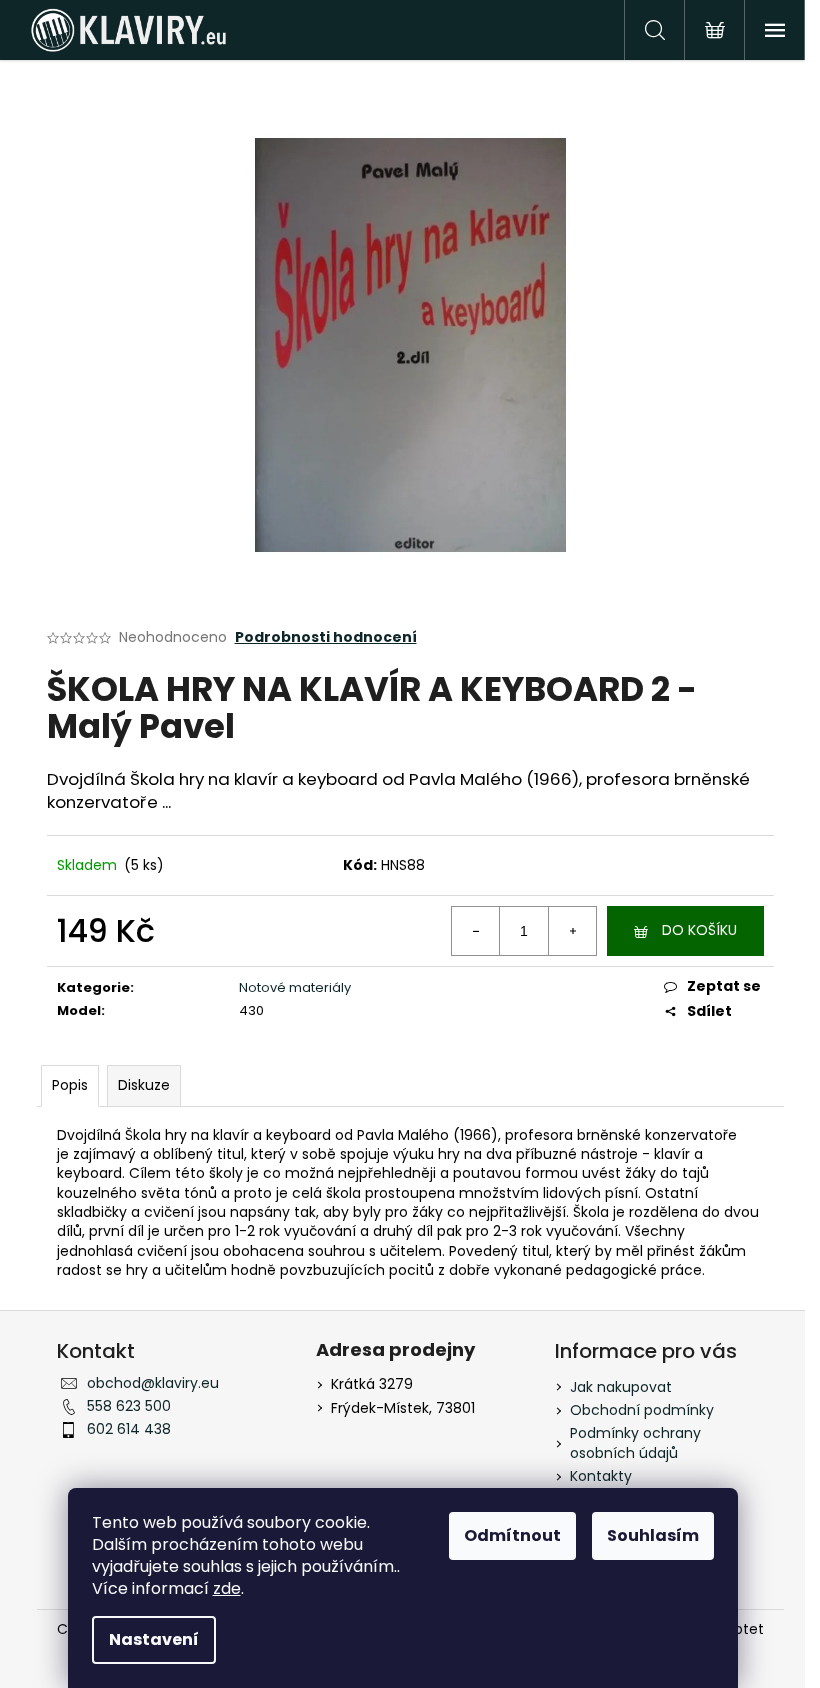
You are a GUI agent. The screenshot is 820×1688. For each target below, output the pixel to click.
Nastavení (154, 1639)
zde (227, 1588)
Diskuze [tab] (144, 1085)
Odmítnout (512, 1535)
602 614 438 (129, 1429)
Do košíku (699, 930)
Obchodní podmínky (642, 1410)
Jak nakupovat (621, 1387)
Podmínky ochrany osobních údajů (635, 1442)
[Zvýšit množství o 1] (572, 931)
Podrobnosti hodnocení (326, 637)
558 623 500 (129, 1406)
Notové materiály (295, 987)
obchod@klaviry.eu (153, 1383)
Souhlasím (653, 1535)
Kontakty (601, 1476)
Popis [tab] (70, 1085)
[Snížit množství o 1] (476, 931)
